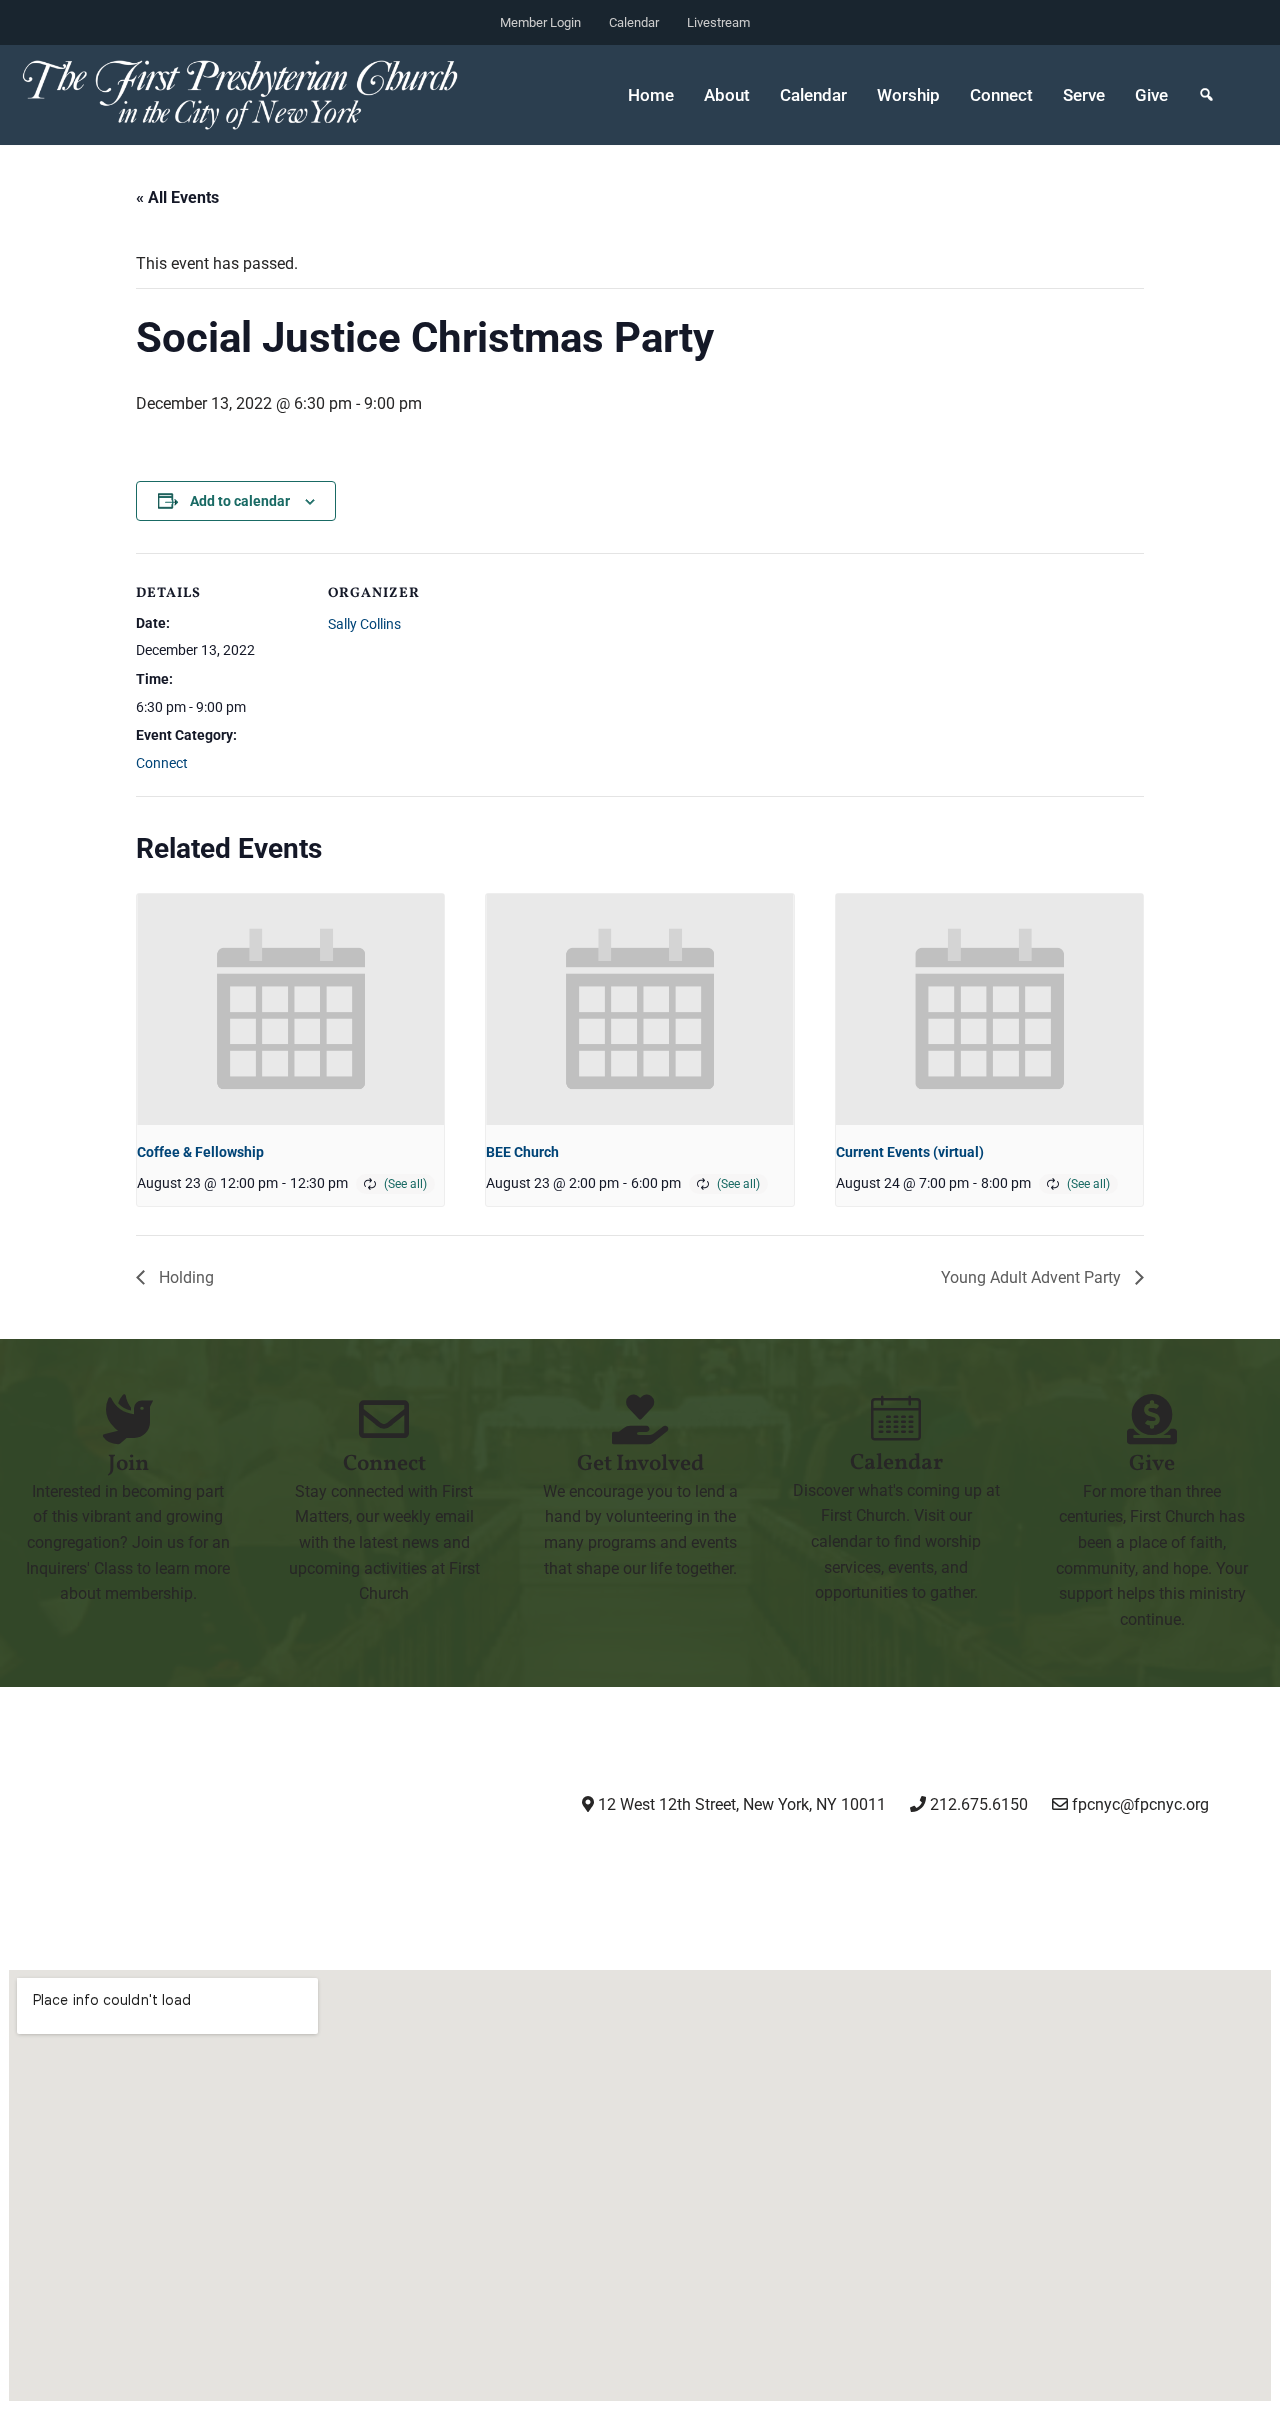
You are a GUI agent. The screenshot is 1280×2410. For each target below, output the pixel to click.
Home (651, 95)
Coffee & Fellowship (200, 1152)
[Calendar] (896, 1418)
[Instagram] (686, 1860)
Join (128, 1464)
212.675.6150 (977, 1804)
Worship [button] (908, 95)
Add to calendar (240, 501)
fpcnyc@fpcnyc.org (1140, 1804)
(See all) (405, 1184)
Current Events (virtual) (910, 1152)
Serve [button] (1084, 95)
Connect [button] (1001, 95)
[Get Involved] (640, 1419)
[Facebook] (788, 1860)
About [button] (727, 95)
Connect (162, 763)
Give (1151, 95)
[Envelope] (993, 1860)
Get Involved (640, 1464)
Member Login (540, 22)
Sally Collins (364, 624)
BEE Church (522, 1152)
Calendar (634, 22)
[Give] (1152, 1419)
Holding (184, 1277)
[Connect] (384, 1419)
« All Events (177, 197)
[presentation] (290, 1009)
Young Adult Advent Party (1033, 1277)
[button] (1206, 95)
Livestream (718, 22)
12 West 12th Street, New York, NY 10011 (740, 1804)
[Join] (128, 1419)
